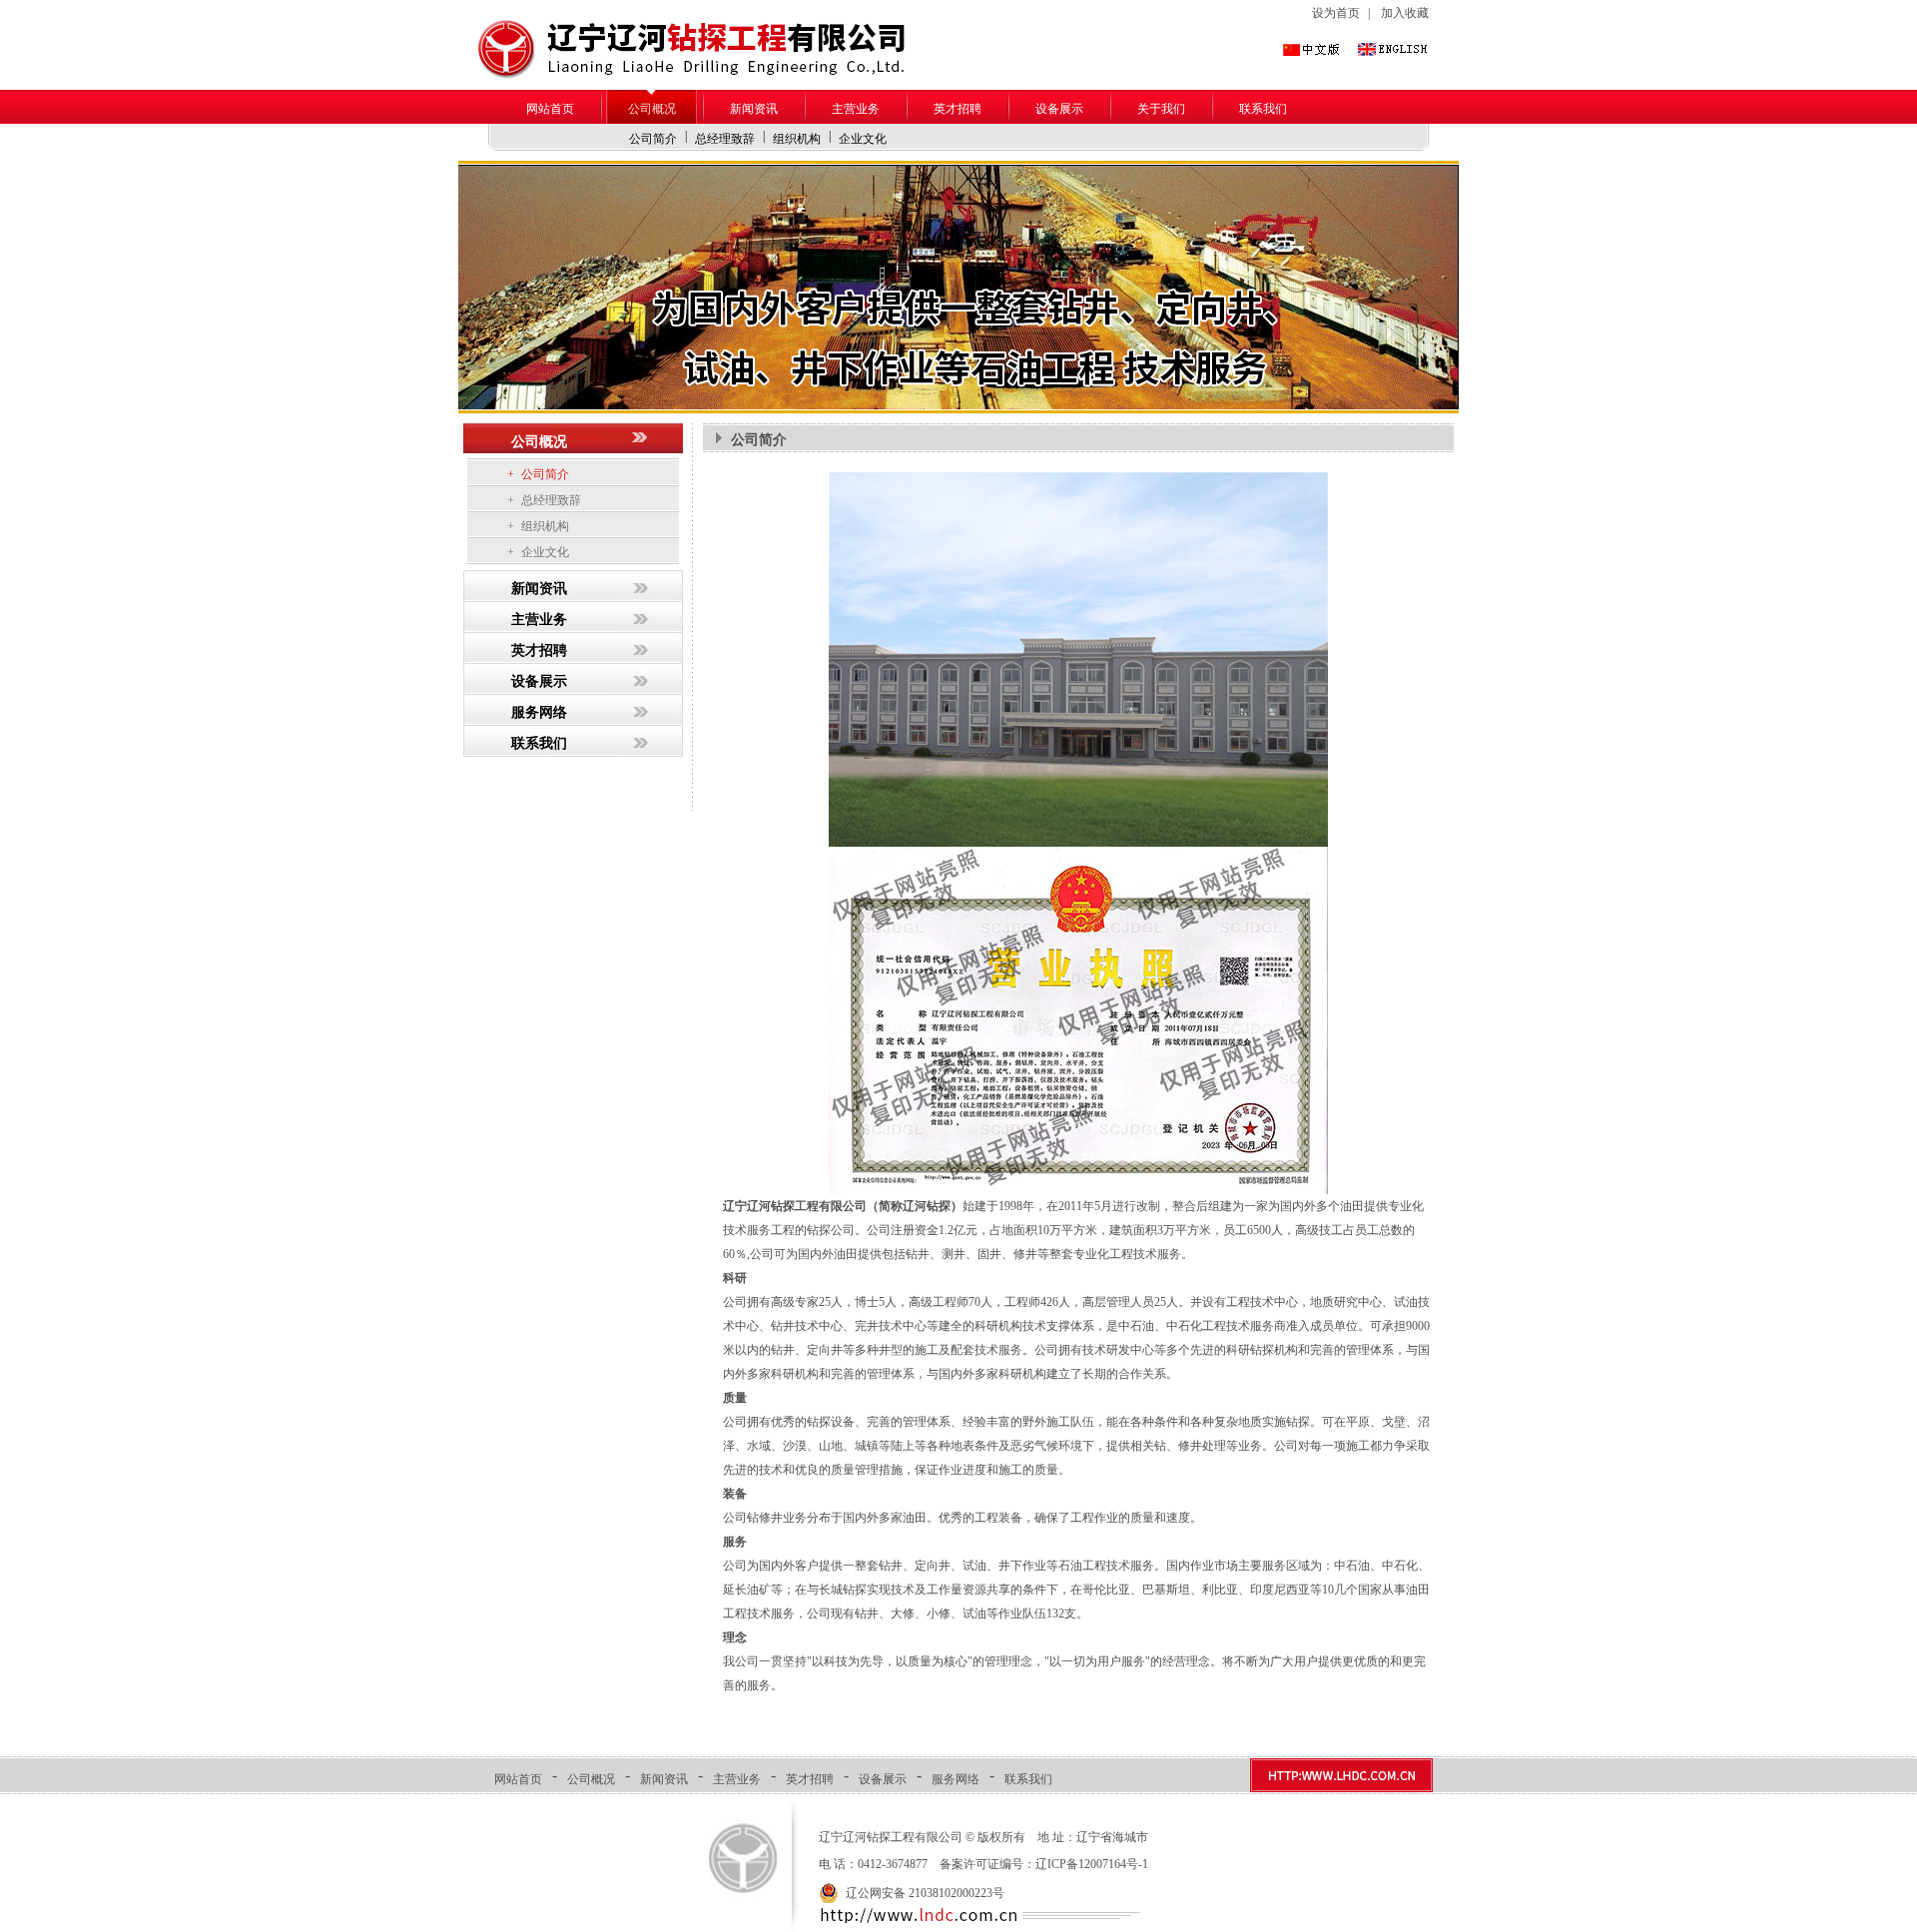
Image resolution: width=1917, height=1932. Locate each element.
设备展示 (1059, 109)
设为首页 (1336, 13)
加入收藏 (1405, 13)
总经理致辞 (725, 139)
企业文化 (863, 139)
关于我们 (1161, 109)
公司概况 (652, 109)
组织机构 (797, 139)
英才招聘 (958, 109)
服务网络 (539, 712)
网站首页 (550, 109)
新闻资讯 (754, 109)
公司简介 (653, 139)
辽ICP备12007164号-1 (1092, 1864)
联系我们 (1263, 109)
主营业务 (856, 109)
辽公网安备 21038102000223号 (925, 1893)
